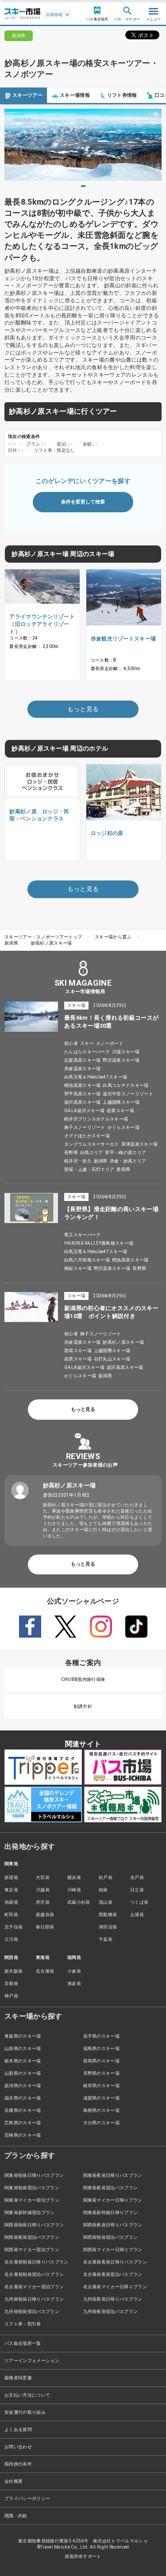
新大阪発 (14, 1971)
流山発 (106, 1902)
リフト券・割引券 (23, 2324)
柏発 (103, 1890)
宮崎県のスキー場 (23, 2135)
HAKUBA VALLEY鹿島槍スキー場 (99, 1243)
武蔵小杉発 (79, 1902)
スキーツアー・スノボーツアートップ (43, 937)
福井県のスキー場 (23, 2098)
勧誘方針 (83, 1706)
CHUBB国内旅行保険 (83, 1679)
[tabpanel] (83, 145)
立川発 (11, 1939)
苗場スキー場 (78, 1351)
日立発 (137, 1890)
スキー (87, 1043)
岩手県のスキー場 (102, 2036)
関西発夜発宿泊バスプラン (32, 2237)
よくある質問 (18, 2429)
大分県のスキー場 (102, 2123)
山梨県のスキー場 (23, 2073)
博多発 (74, 1983)
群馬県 (123, 1169)
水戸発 (137, 1877)
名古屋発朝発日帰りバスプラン (36, 2262)
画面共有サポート (83, 2556)
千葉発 (106, 1939)
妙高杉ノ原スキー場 (52, 943)
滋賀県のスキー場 (102, 2098)
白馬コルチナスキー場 (125, 1085)
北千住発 (14, 1927)
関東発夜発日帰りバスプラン (113, 2175)
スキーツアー (27, 95)
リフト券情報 (122, 95)
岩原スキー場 (120, 1111)
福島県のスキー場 (102, 2048)
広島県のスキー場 (23, 2123)
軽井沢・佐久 (78, 1161)
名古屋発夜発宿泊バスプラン (113, 2274)
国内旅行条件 (18, 2464)
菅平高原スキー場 (83, 1094)
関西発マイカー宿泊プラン (32, 2250)
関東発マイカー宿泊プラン (32, 2200)
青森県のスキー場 (23, 2036)
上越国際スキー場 (121, 1102)
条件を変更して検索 (83, 502)
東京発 (11, 1890)
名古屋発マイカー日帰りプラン (115, 2287)
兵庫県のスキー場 (23, 2110)
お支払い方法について (27, 2395)
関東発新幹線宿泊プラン (30, 2212)
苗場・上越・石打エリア (89, 1169)
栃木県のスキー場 (23, 2061)
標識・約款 (16, 2516)
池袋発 (11, 1902)
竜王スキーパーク (83, 1235)
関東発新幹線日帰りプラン (111, 2212)
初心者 (71, 1043)
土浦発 (137, 1915)
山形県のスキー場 (23, 2048)
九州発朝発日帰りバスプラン (34, 2299)
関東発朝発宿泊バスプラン (32, 2188)
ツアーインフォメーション (32, 2361)
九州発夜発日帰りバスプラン (113, 2299)
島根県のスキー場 (102, 2110)
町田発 (11, 1915)
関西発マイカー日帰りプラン (113, 2250)
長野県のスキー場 (102, 2073)
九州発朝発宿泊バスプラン (32, 2311)
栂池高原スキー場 (83, 1085)
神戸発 (11, 1996)
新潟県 (11, 943)
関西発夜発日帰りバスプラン (113, 2225)
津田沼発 (108, 1927)
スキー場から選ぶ (113, 937)
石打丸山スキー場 (112, 1359)
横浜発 (74, 1877)
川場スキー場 (126, 1052)
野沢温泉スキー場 (121, 1060)
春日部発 (45, 1927)
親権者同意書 (18, 2378)
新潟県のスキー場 (23, 2086)
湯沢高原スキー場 (83, 1102)
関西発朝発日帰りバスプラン (34, 2225)
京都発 (11, 1983)
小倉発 (74, 1971)
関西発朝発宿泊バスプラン (111, 2237)
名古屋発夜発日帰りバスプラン (115, 2262)
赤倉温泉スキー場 (83, 1069)
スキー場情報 (75, 95)
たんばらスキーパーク (87, 1052)
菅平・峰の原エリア (125, 1153)
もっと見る (83, 1409)
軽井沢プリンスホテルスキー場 (96, 1119)
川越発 (43, 1890)
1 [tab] (83, 186)
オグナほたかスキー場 (87, 1136)
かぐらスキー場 (124, 1127)
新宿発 (11, 1877)
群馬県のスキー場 (102, 2061)
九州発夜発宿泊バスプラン (111, 2311)
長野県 (71, 1153)
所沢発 (43, 1902)
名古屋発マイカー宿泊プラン (34, 2287)
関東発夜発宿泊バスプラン (111, 2188)
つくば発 (139, 1902)
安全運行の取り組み (25, 2412)
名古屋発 (45, 1971)
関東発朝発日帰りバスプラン (34, 2175)
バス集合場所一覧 (23, 2343)
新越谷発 (45, 1915)
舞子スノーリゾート (85, 1127)
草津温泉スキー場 (140, 1144)
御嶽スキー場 (78, 1268)
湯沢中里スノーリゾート (128, 1094)
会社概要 (14, 2481)
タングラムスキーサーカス (92, 1144)
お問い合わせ (18, 2447)
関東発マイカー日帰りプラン (113, 2200)
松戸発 (106, 1877)
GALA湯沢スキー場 (84, 1111)
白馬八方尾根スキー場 (87, 1260)
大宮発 (43, 1877)
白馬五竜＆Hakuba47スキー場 (96, 1077)
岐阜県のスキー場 (102, 2086)
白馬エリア (92, 1153)
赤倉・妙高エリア (128, 1161)
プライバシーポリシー (27, 2498)
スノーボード (110, 1043)
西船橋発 (108, 1915)
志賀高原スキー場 (83, 1060)
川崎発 (74, 1890)
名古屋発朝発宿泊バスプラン (34, 2274)
